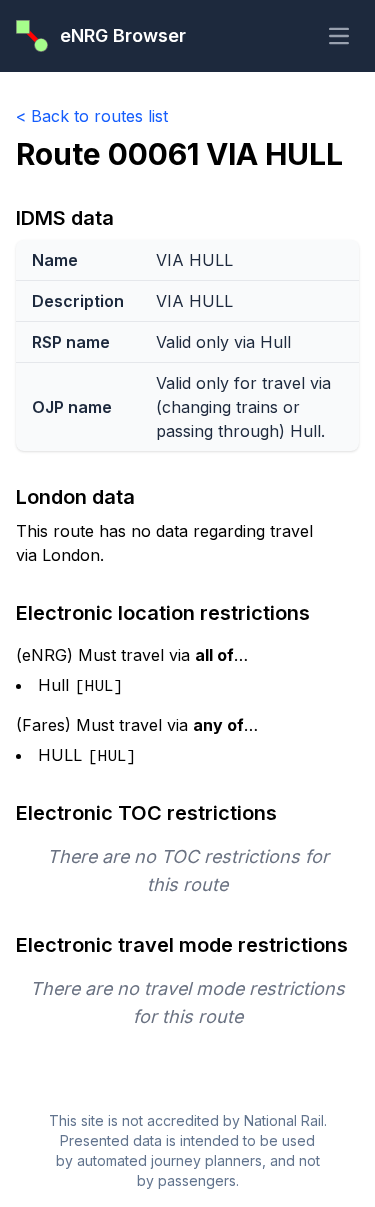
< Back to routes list (92, 116)
